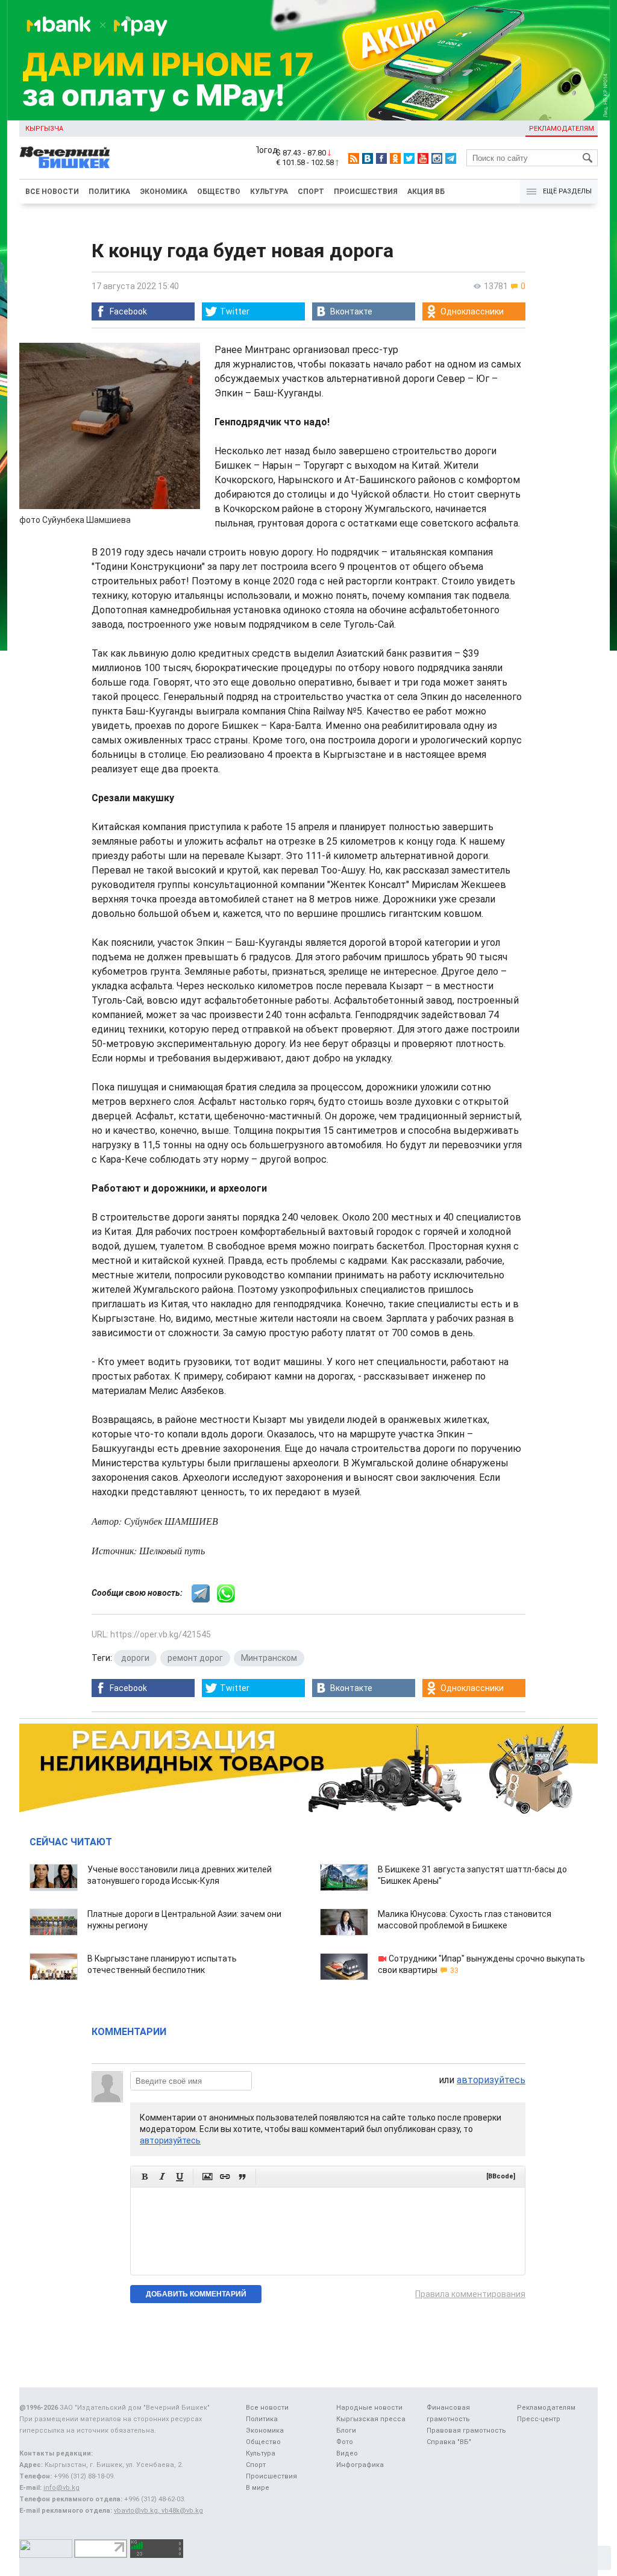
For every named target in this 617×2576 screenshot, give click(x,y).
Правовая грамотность (466, 2431)
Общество (219, 192)
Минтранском (269, 1658)
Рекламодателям (562, 129)
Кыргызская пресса (371, 2419)
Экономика (164, 192)
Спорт (311, 192)
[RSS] (354, 158)
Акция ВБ (426, 192)
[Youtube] (423, 158)
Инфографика (360, 2465)
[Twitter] (409, 158)
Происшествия (366, 192)
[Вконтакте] (368, 158)
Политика (109, 192)
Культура (269, 192)
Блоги (346, 2431)
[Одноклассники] (395, 158)
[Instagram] (437, 158)
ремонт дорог (195, 1658)
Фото (345, 2442)
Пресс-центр (539, 2419)
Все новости (52, 192)
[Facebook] (381, 158)
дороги (135, 1658)
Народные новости (369, 2408)
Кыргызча (44, 129)
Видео (347, 2453)
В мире (258, 2488)
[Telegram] (451, 158)
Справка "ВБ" (449, 2442)
